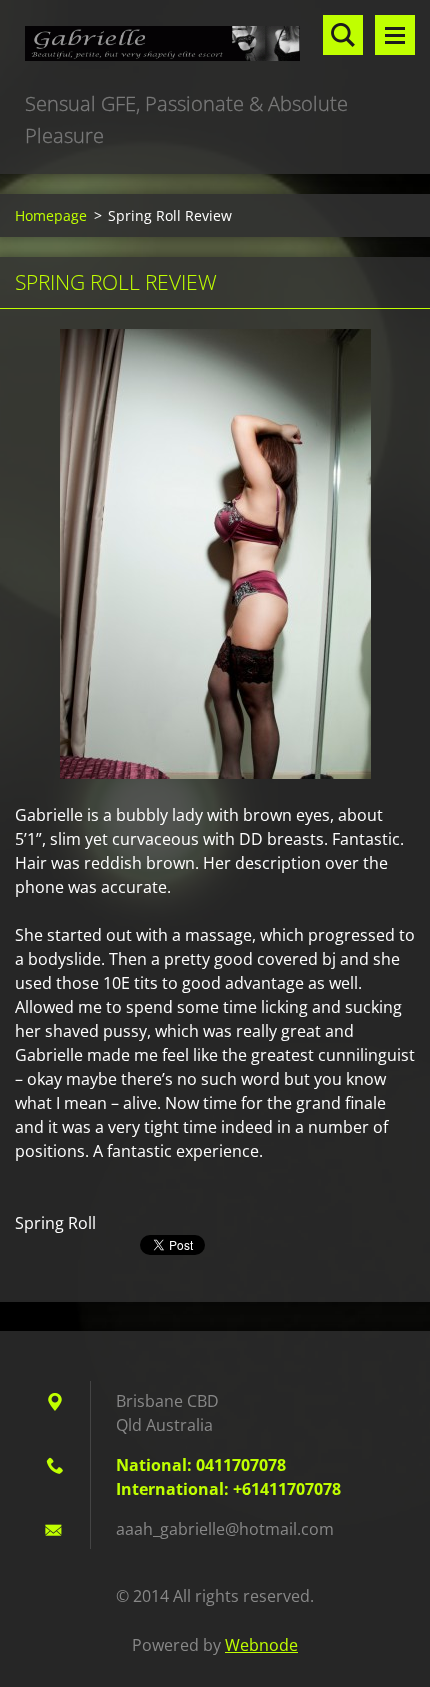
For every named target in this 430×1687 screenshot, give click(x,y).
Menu (395, 35)
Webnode (261, 1645)
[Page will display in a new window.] (215, 554)
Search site (343, 35)
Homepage (51, 215)
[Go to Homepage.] (215, 44)
